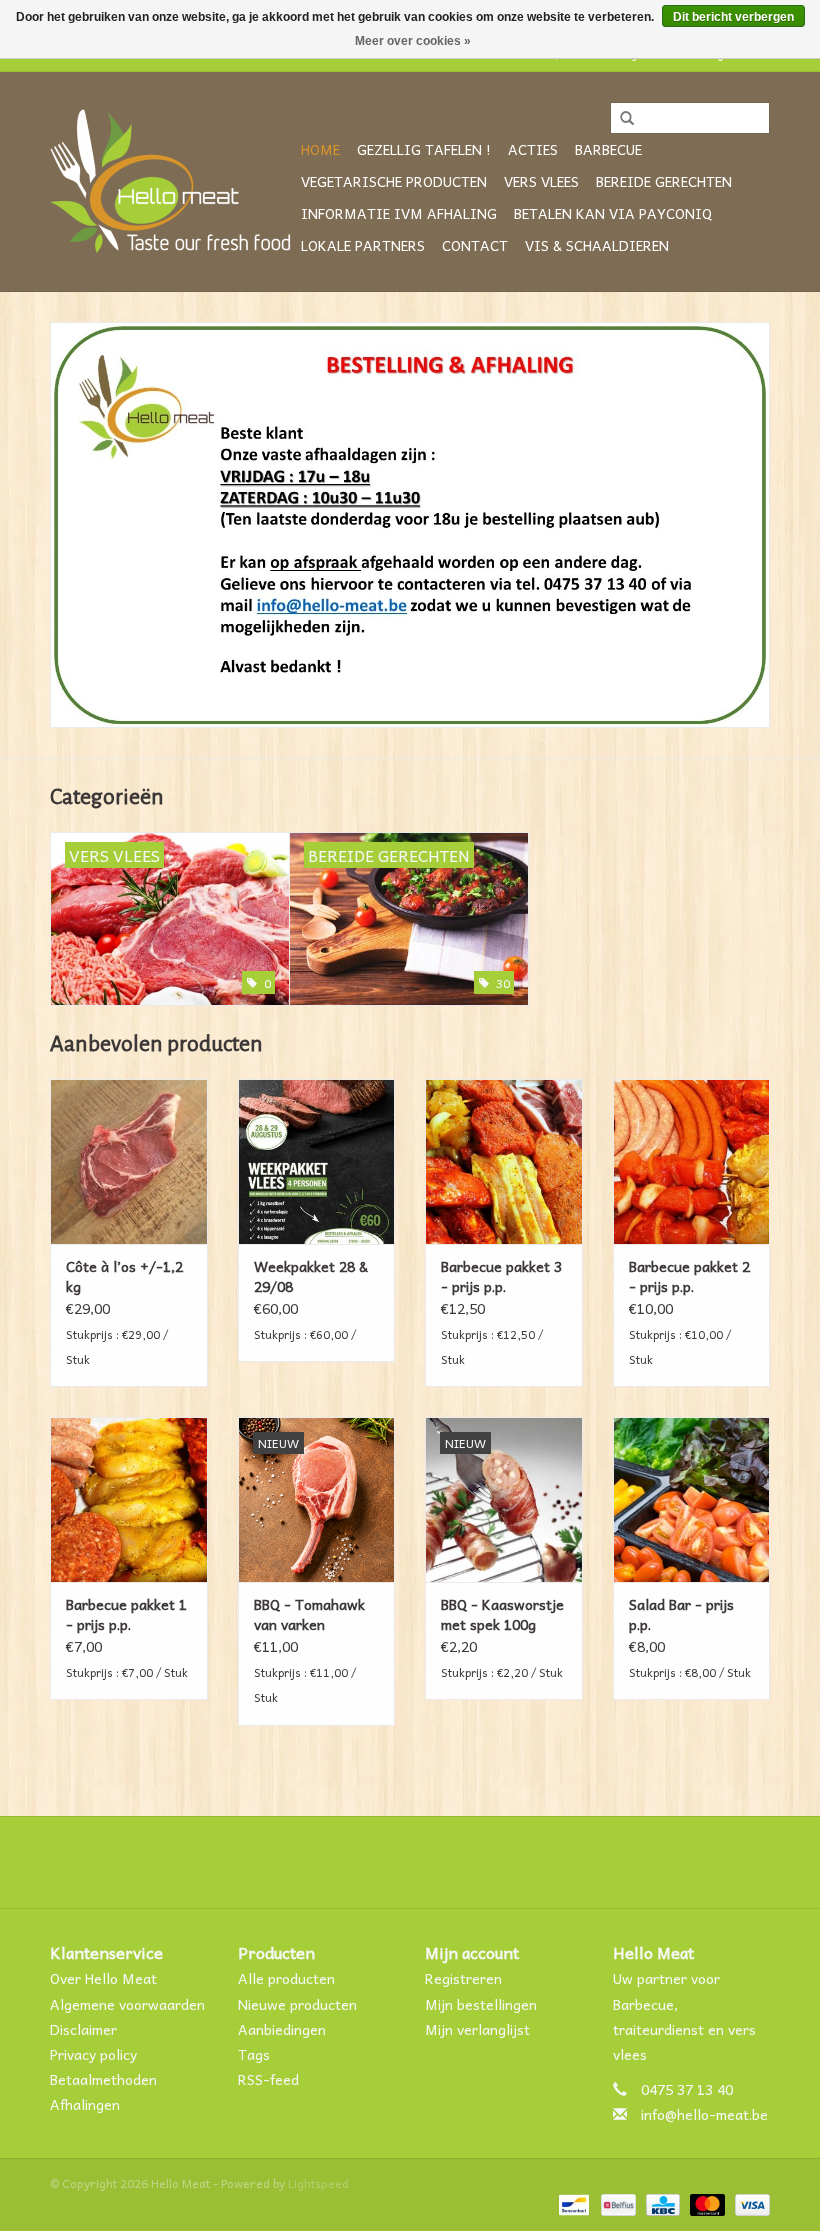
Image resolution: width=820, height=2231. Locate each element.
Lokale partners (363, 245)
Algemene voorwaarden (127, 2004)
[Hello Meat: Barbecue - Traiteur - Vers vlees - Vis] (172, 182)
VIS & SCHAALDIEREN (597, 245)
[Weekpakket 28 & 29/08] (317, 1161)
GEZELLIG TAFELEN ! (424, 149)
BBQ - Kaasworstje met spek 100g (502, 1614)
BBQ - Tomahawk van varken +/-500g (309, 1614)
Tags (254, 2054)
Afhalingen (85, 2104)
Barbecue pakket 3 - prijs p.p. (501, 1276)
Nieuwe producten (297, 2004)
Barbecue (608, 149)
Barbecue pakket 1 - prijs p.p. (126, 1614)
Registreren (463, 1978)
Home (320, 149)
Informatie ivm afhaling (399, 213)
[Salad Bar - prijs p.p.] (692, 1499)
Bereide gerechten (664, 181)
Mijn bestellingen (481, 2004)
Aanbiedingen (282, 2029)
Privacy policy (93, 2054)
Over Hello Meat (103, 1978)
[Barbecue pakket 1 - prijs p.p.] (129, 1499)
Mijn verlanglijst (477, 2029)
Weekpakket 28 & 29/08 (311, 1276)
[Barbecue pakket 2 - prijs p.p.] (692, 1161)
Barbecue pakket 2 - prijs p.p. (689, 1276)
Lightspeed (318, 2183)
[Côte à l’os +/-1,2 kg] (129, 1161)
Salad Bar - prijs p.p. (681, 1614)
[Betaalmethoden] (572, 2203)
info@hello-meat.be (704, 2114)
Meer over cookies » (413, 41)
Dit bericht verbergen (733, 17)
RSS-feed (268, 2079)
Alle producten (286, 1978)
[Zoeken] (620, 119)
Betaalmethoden (103, 2079)
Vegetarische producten (394, 181)
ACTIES (533, 149)
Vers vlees (541, 181)
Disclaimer (83, 2029)
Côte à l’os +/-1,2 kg (124, 1276)
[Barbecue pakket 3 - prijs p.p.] (504, 1161)
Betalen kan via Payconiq (613, 213)
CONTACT (475, 245)
